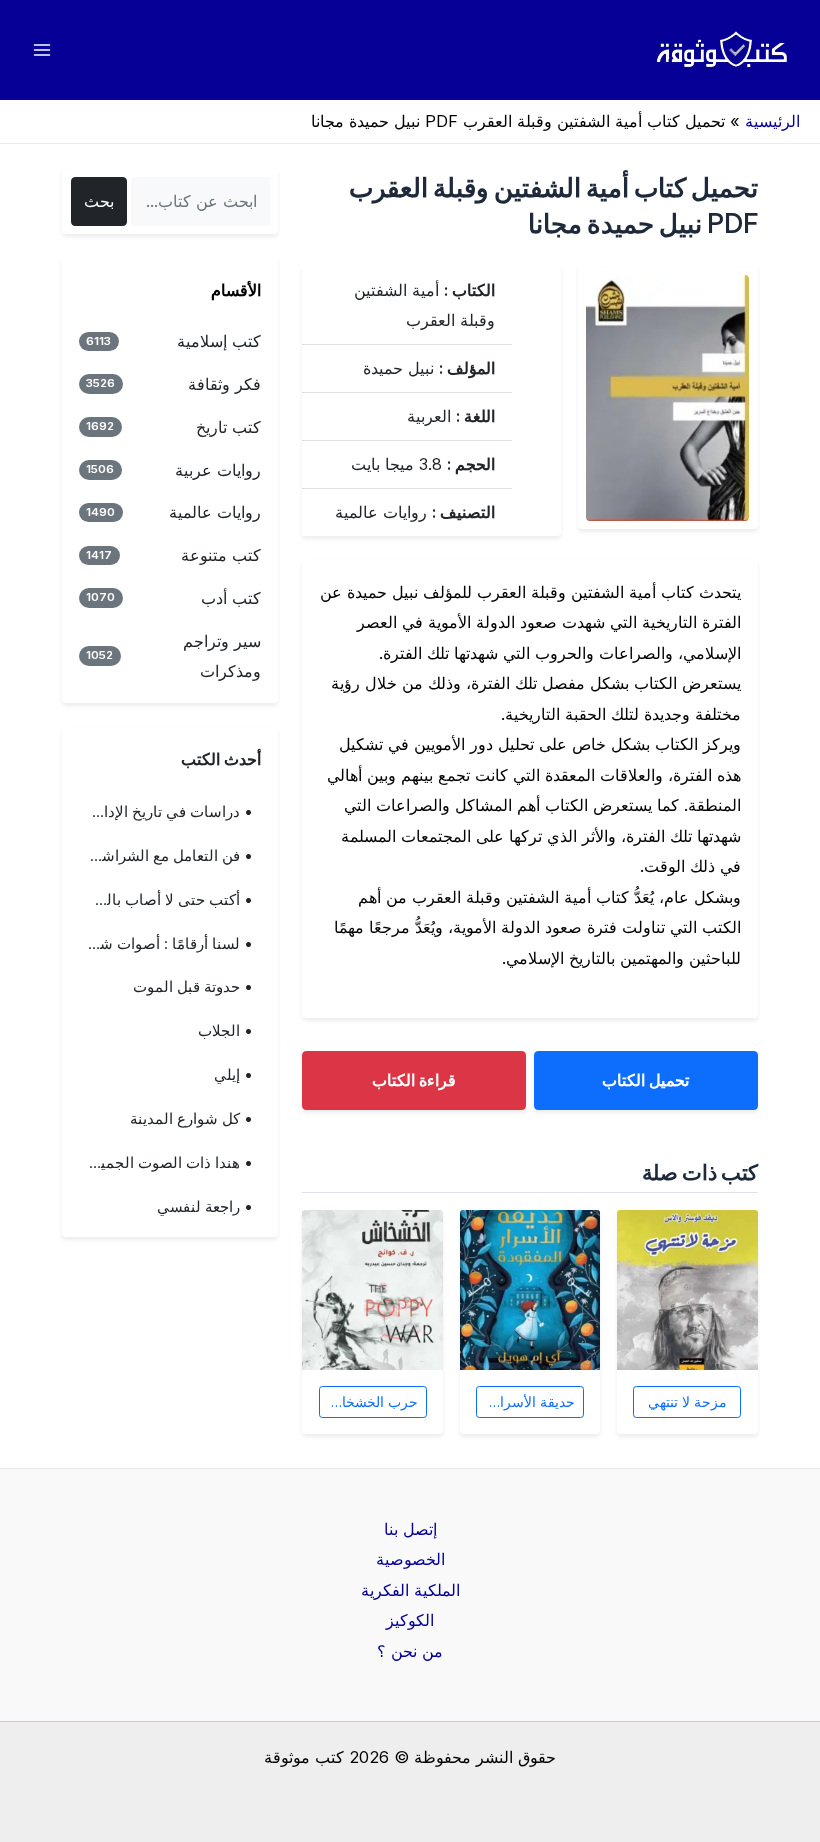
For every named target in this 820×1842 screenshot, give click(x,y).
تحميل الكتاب (645, 1080)
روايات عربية (173, 470)
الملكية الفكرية (410, 1590)
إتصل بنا (410, 1529)
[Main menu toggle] (42, 50)
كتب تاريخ (173, 427)
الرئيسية (772, 121)
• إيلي (233, 1075)
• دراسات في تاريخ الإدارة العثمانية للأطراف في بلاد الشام (162, 812)
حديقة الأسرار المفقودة (525, 1401)
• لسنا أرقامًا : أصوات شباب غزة (162, 944)
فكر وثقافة (173, 384)
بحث (99, 201)
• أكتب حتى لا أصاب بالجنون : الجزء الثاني (162, 900)
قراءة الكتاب (414, 1080)
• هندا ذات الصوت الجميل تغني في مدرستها (162, 1163)
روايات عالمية (173, 512)
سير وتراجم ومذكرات (173, 656)
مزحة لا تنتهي (687, 1401)
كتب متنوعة (173, 555)
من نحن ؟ (410, 1651)
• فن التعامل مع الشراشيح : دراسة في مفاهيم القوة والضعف (162, 856)
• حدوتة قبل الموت (193, 987)
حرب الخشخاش (371, 1401)
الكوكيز (410, 1620)
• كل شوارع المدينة (191, 1119)
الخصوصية (410, 1559)
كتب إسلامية (173, 341)
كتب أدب (173, 598)
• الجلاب (225, 1031)
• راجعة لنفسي (205, 1207)
